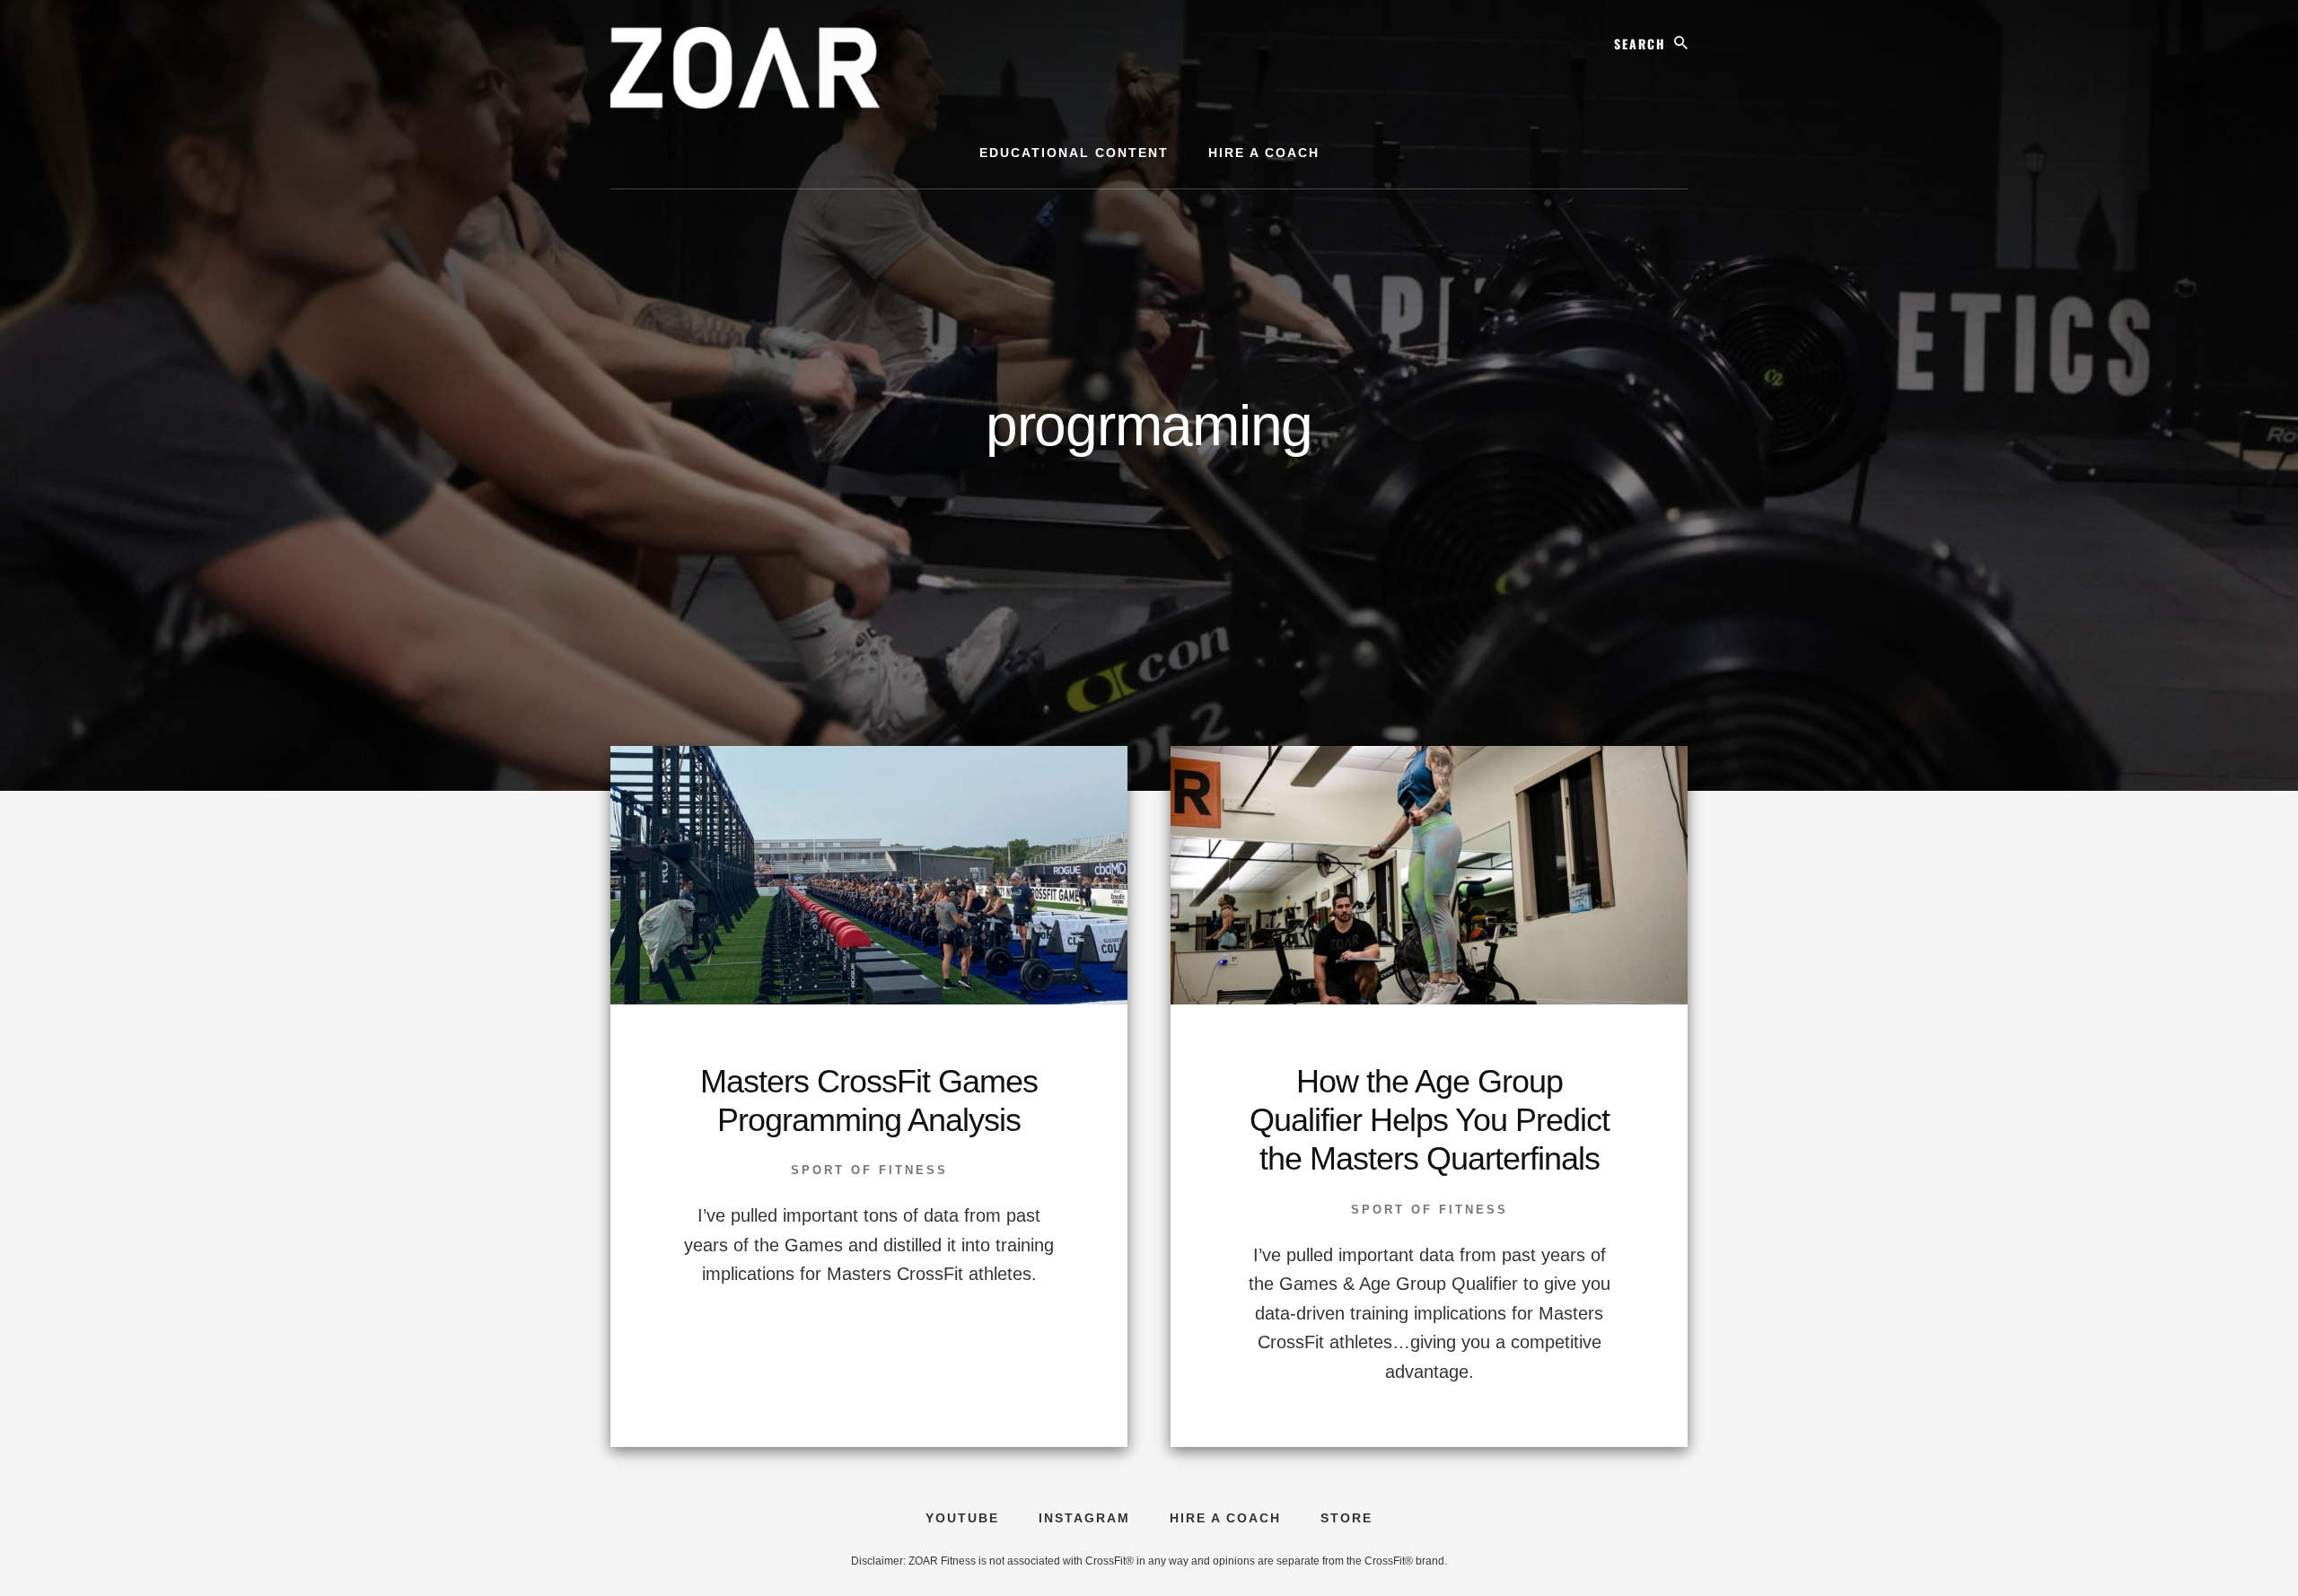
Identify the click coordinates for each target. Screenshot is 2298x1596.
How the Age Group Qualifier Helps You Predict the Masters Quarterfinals (1430, 1120)
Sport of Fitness (869, 1170)
